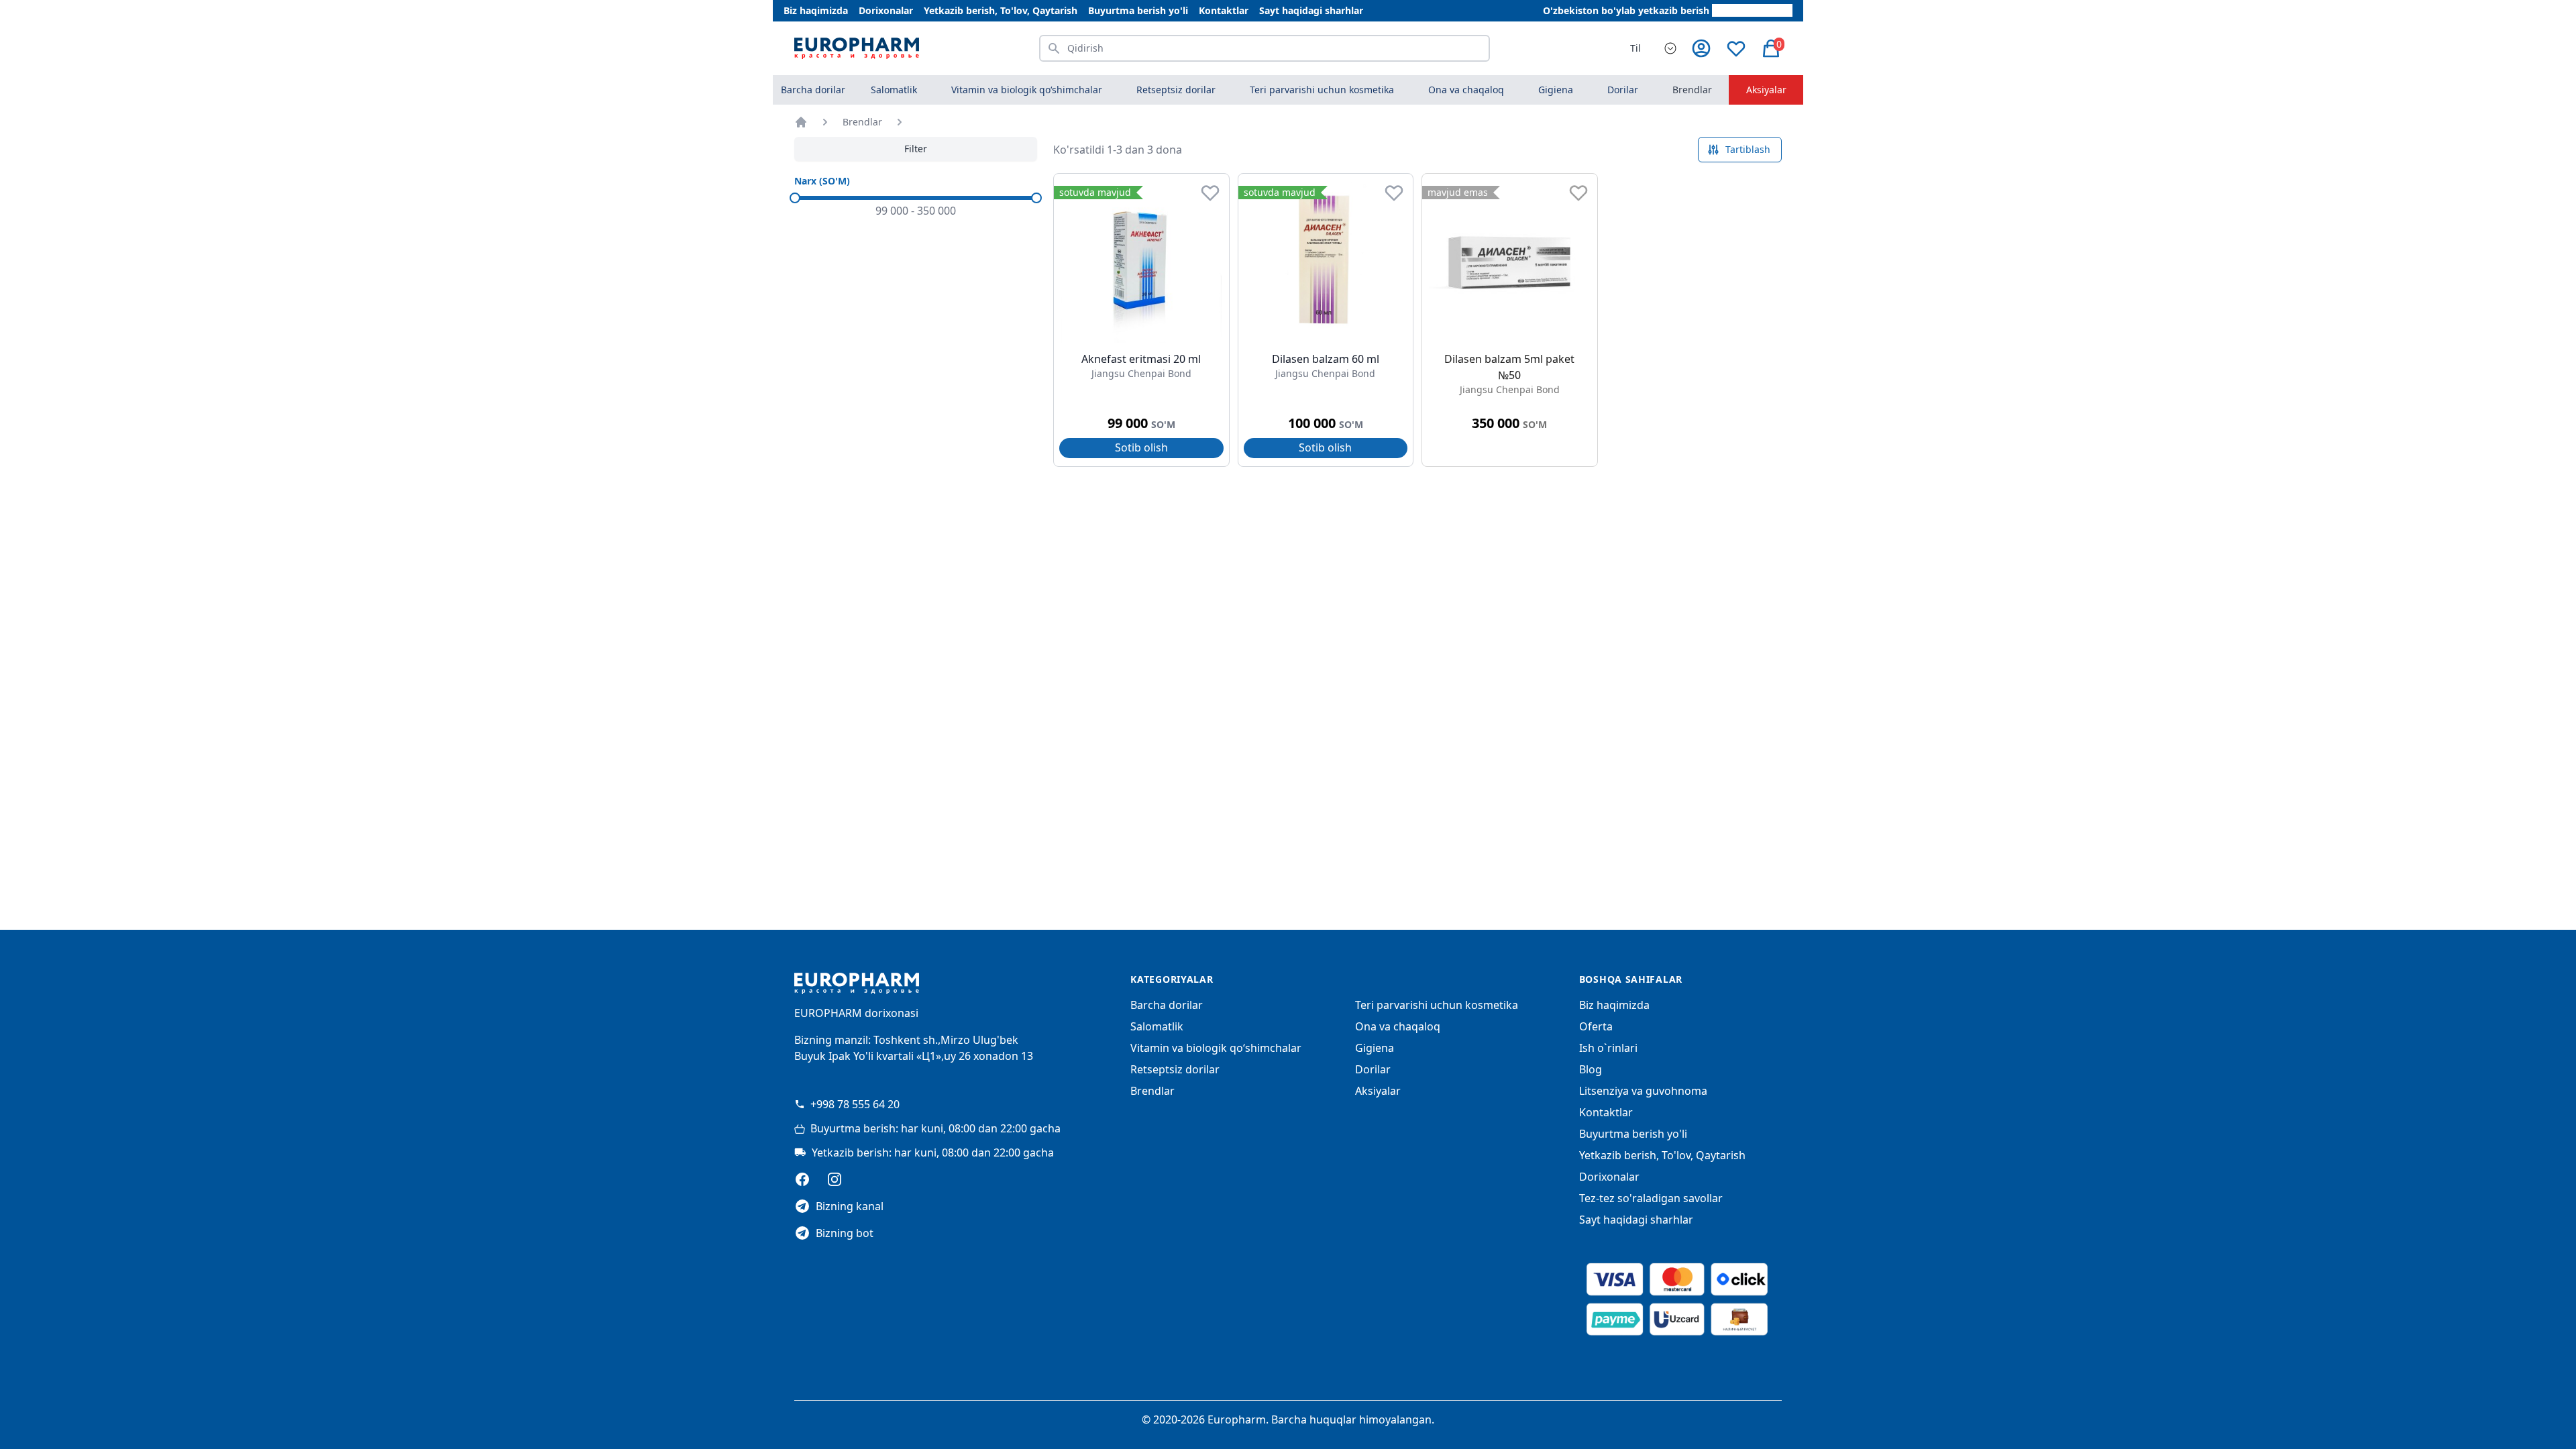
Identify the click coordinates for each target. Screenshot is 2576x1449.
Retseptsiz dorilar (1175, 1069)
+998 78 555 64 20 (855, 1104)
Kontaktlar (1224, 10)
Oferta (1596, 1026)
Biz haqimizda (816, 10)
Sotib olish (1141, 447)
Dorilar (1373, 1069)
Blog (1591, 1069)
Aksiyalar (1766, 90)
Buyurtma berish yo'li (1138, 10)
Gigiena (1375, 1048)
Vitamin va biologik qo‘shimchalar (1216, 1048)
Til (1635, 48)
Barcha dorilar (813, 90)
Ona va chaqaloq (1398, 1026)
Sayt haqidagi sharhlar (1311, 10)
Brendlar (1692, 90)
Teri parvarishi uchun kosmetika (1437, 1005)
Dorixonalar (886, 10)
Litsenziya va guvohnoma (1643, 1091)
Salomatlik (1157, 1026)
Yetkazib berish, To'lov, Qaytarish (1001, 10)
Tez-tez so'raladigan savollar (1651, 1198)
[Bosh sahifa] (801, 122)
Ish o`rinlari (1608, 1048)
